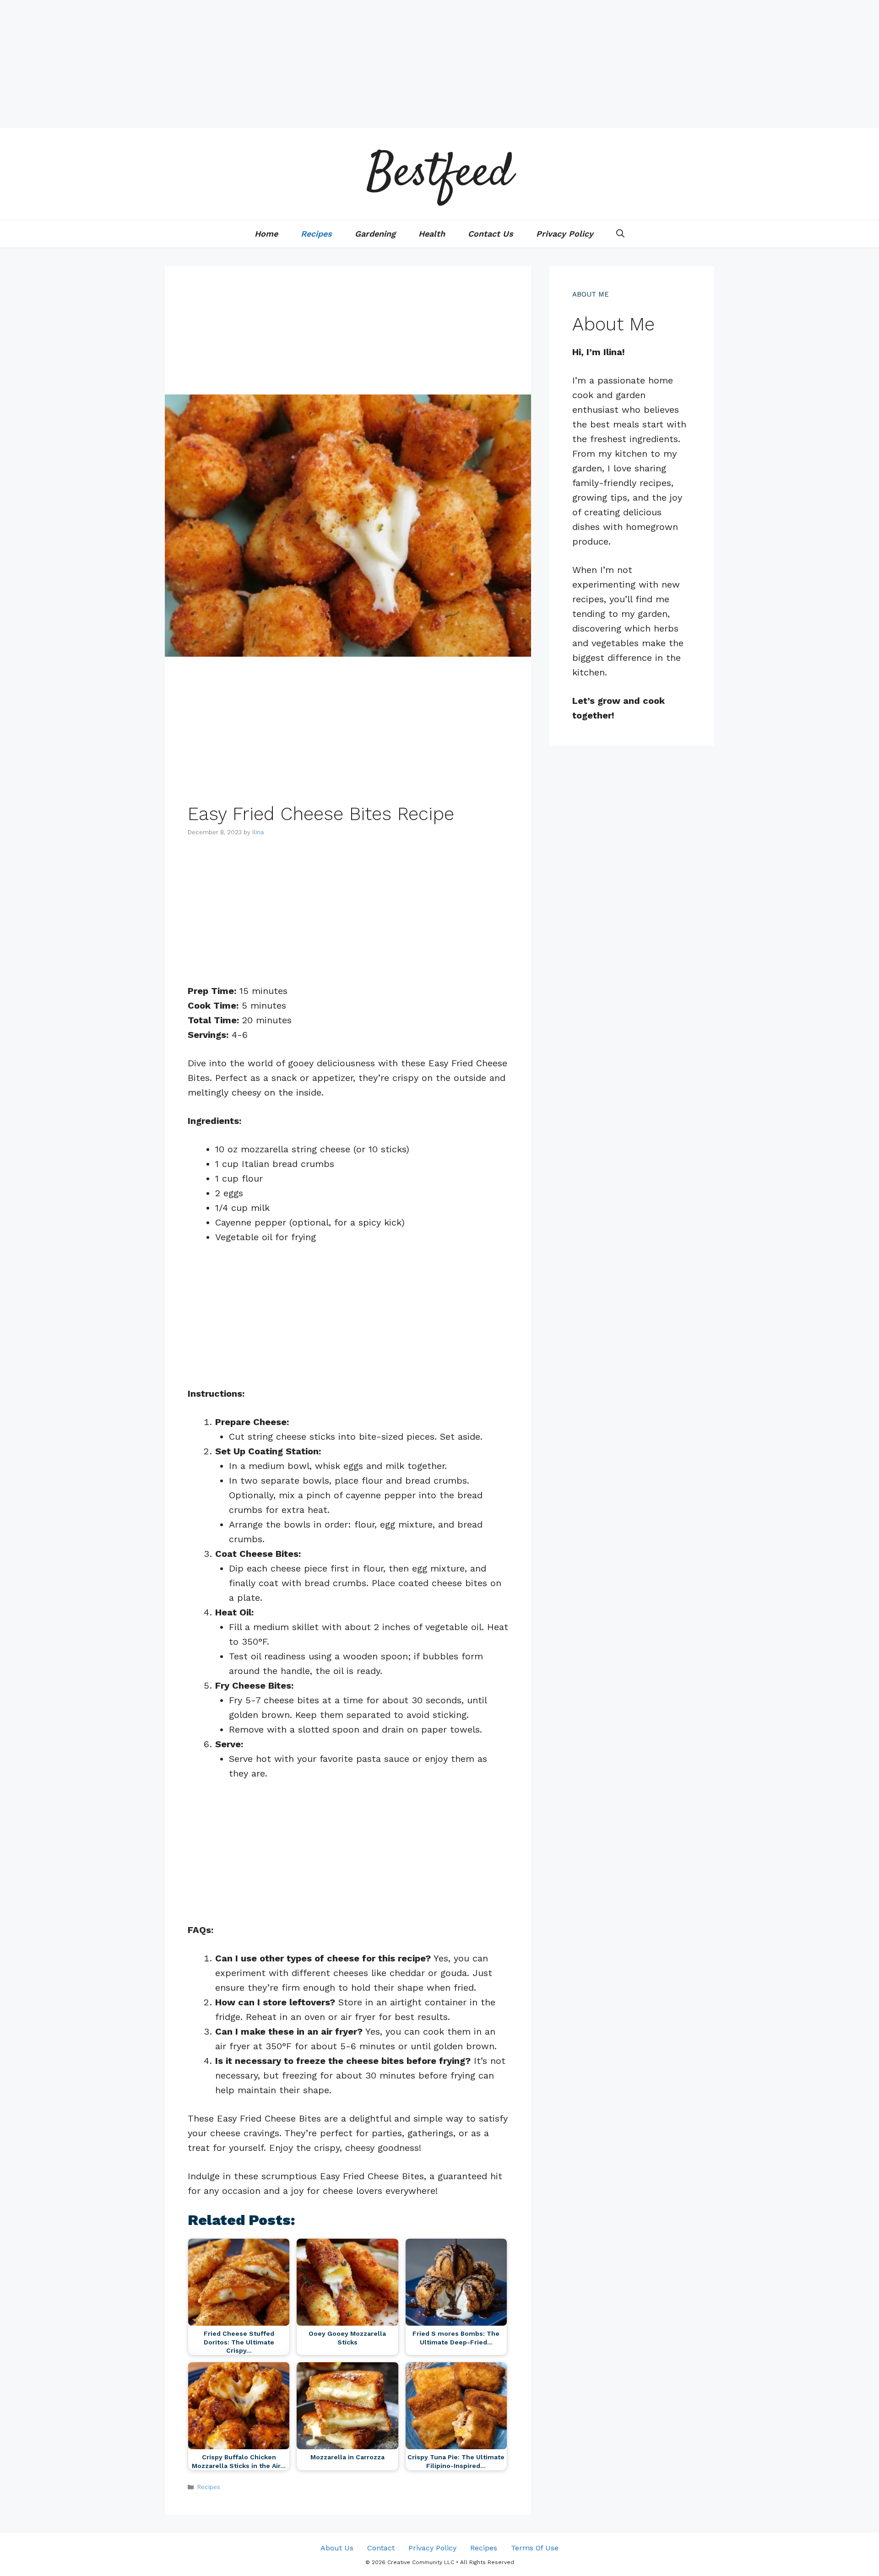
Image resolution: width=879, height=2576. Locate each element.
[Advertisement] (275, 64)
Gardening (375, 234)
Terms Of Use (535, 2548)
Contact (381, 2548)
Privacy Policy (565, 234)
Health (432, 234)
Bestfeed (439, 174)
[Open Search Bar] (620, 234)
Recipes (316, 234)
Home (266, 234)
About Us (337, 2548)
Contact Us (491, 234)
